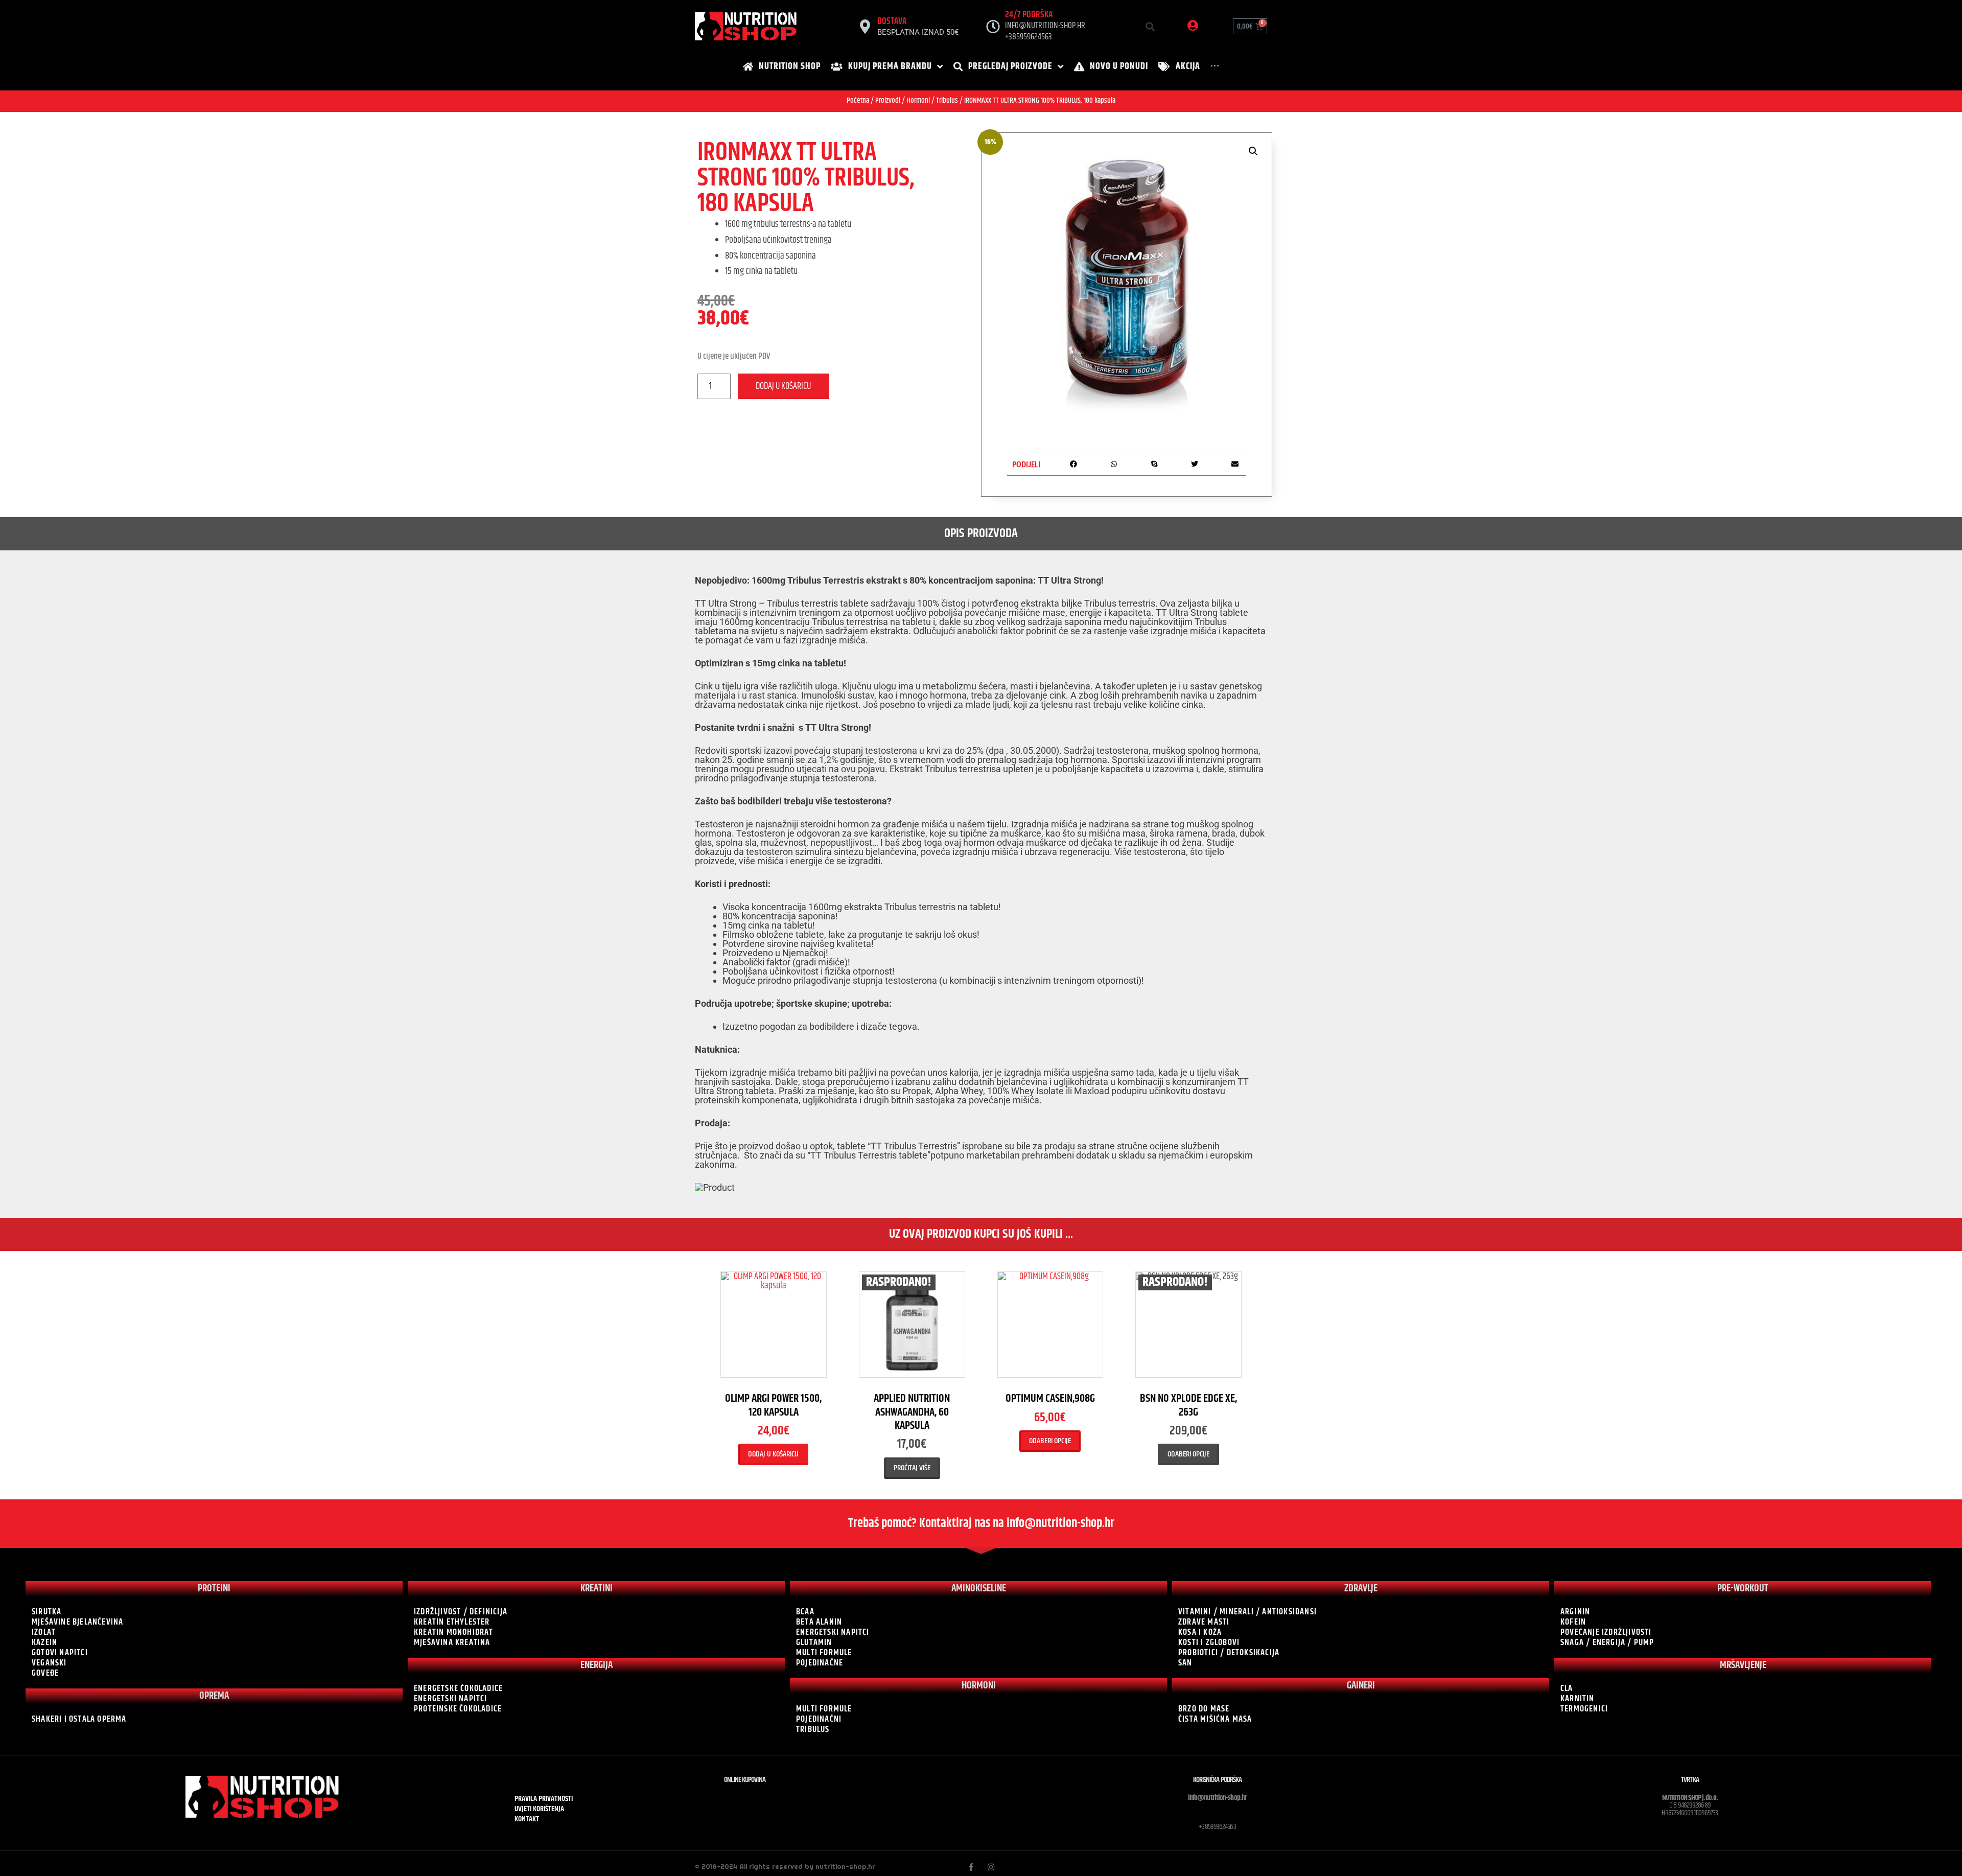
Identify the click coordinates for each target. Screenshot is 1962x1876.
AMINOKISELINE (979, 1589)
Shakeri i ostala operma (79, 1719)
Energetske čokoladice (458, 1688)
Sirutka (46, 1612)
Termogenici (1584, 1709)
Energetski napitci (451, 1699)
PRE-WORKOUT (1743, 1589)
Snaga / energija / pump (1607, 1642)
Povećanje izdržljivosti (1606, 1632)
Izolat (44, 1632)
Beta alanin (819, 1622)
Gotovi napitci (60, 1653)
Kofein (1573, 1622)
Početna (858, 100)
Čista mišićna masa (1215, 1719)
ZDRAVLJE (1361, 1589)
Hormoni (918, 100)
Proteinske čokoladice (458, 1709)
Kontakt (527, 1819)
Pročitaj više (912, 1468)
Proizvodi (888, 100)
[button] (1150, 26)
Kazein (44, 1642)
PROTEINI (214, 1589)
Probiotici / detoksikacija (1229, 1653)
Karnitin (1578, 1699)
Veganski (49, 1663)
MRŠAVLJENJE (1743, 1665)
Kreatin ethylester (452, 1622)
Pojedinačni (819, 1719)
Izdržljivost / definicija (461, 1612)
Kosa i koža (1200, 1632)
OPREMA (214, 1696)
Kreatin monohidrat (454, 1632)
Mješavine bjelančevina (77, 1622)
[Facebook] (971, 1867)
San (1185, 1663)
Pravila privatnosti (544, 1799)
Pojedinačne (820, 1663)
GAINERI (1361, 1686)
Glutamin (814, 1642)
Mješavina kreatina (452, 1642)
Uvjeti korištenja (539, 1809)
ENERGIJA (597, 1665)
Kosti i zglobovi (1209, 1642)
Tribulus (947, 100)
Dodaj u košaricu (783, 386)
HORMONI (979, 1686)
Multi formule (824, 1653)
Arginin (1575, 1612)
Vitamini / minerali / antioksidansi (1247, 1612)
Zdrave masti (1204, 1622)
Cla (1567, 1688)
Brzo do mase (1204, 1709)
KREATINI (597, 1589)
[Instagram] (991, 1867)
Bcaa (805, 1612)
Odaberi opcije (1050, 1441)
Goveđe (45, 1673)
